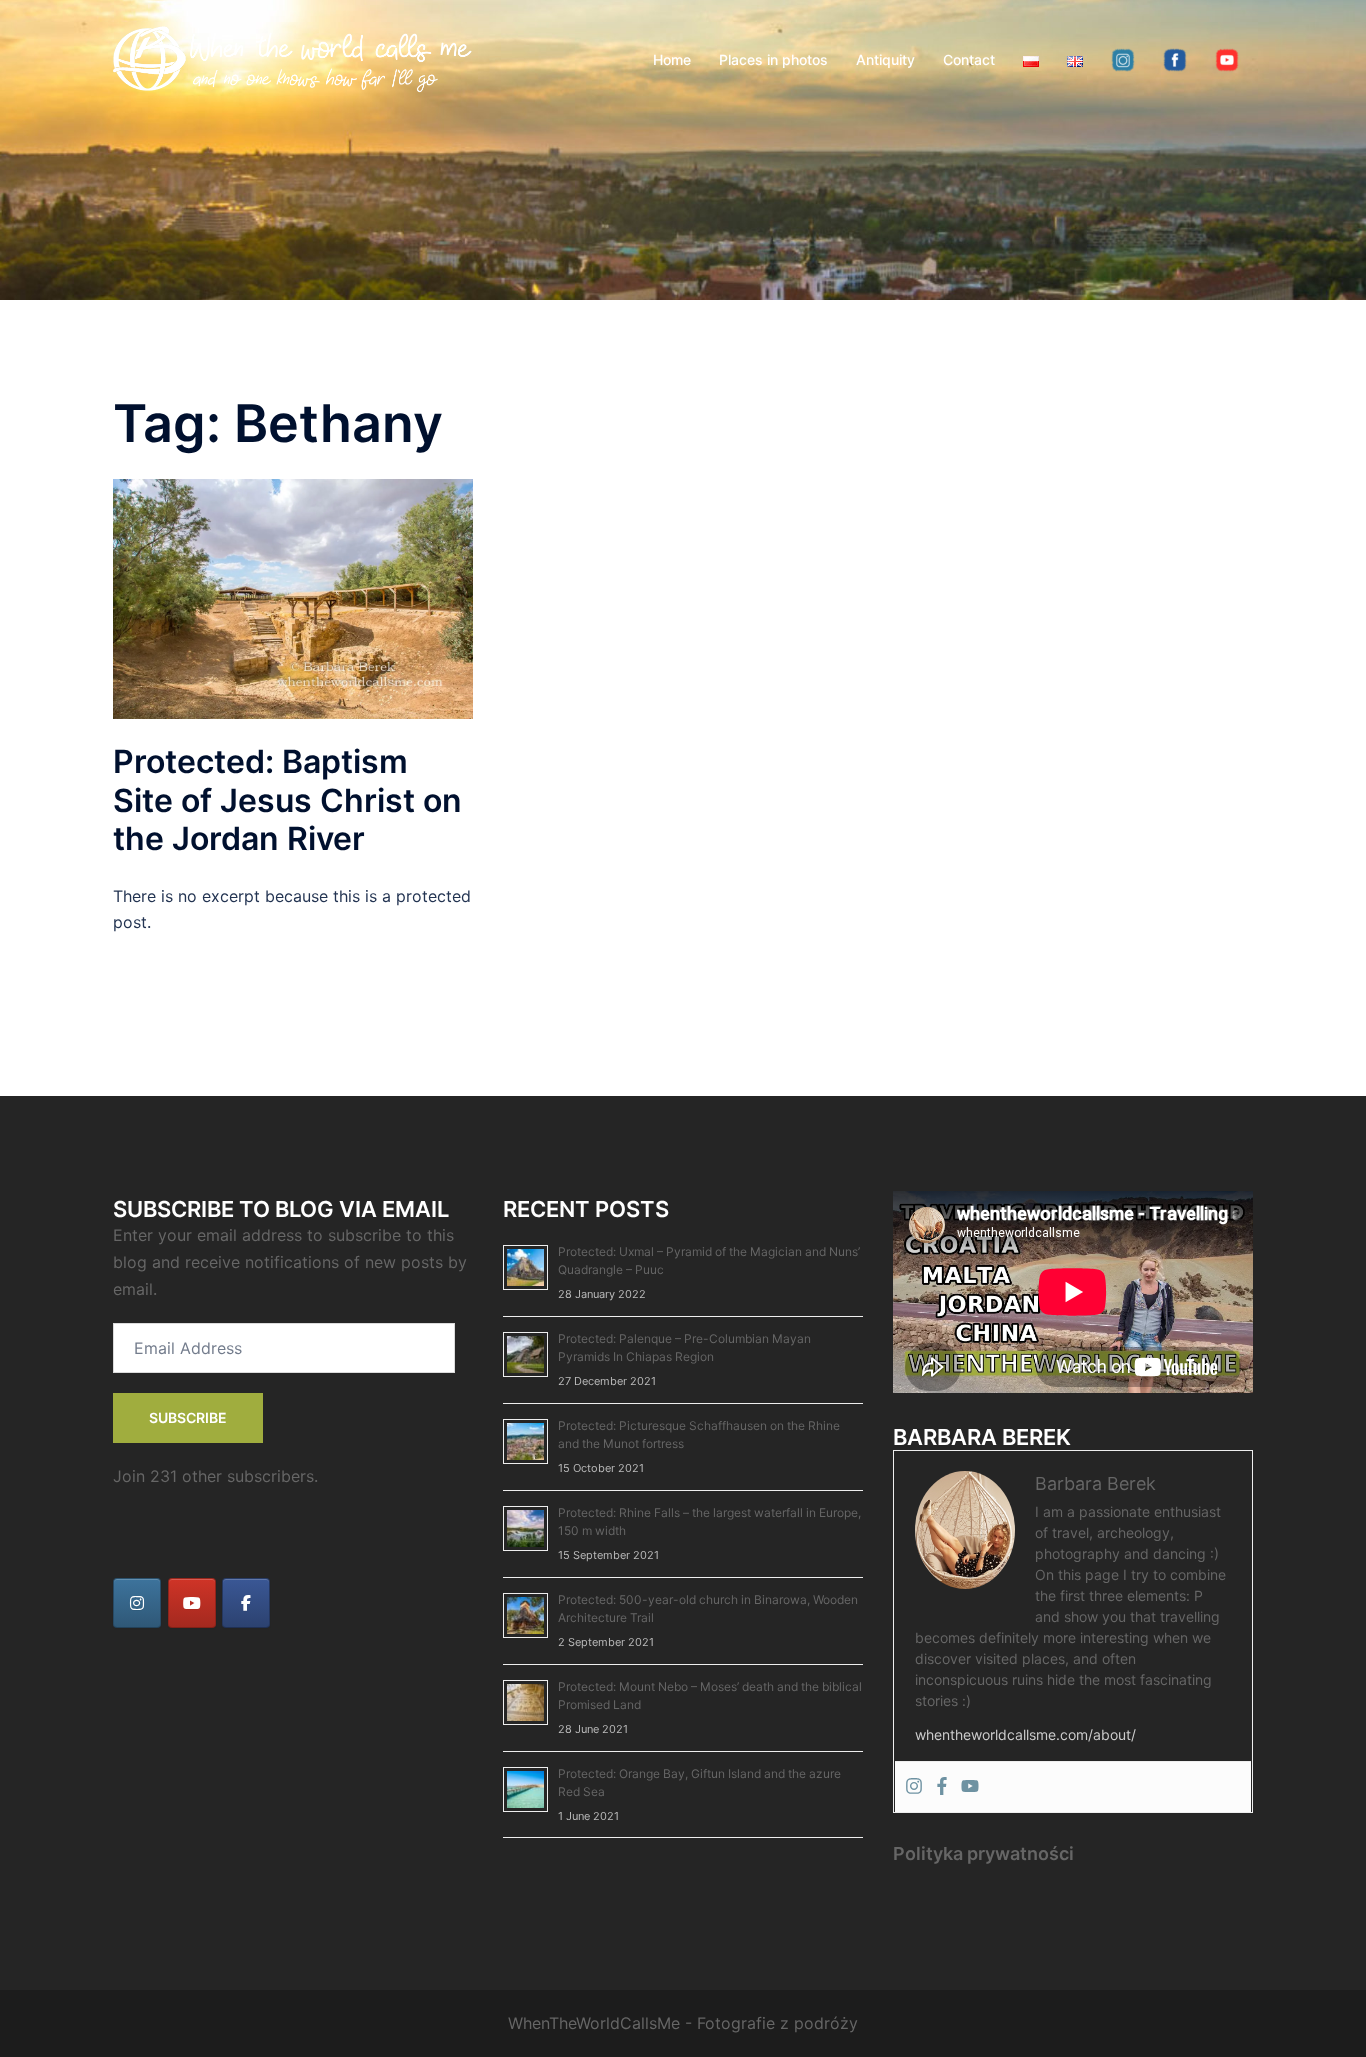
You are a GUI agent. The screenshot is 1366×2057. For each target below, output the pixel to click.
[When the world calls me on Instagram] (137, 1603)
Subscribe (188, 1417)
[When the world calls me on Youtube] (192, 1603)
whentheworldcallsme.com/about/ (1025, 1734)
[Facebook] (942, 1787)
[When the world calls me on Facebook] (246, 1603)
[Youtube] (970, 1787)
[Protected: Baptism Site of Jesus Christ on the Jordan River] (293, 598)
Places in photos (773, 59)
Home (672, 59)
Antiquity (885, 59)
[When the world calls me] (293, 58)
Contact (969, 59)
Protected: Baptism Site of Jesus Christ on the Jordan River (287, 800)
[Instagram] (914, 1787)
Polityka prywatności (983, 1853)
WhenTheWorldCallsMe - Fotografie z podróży (683, 2023)
